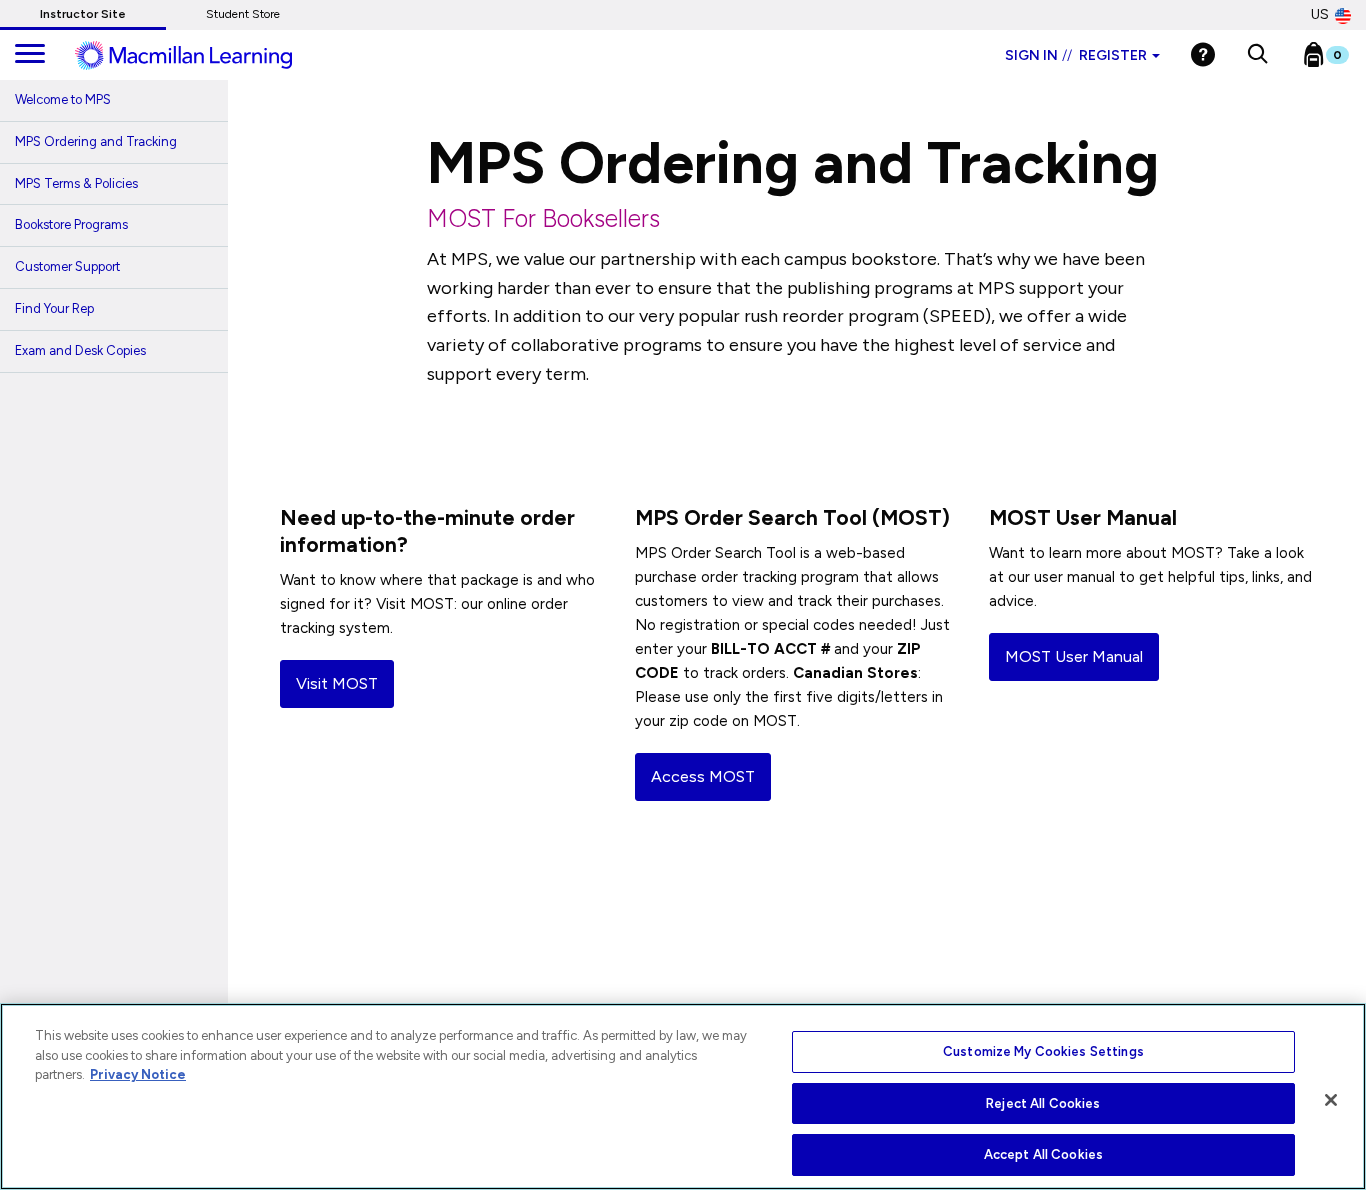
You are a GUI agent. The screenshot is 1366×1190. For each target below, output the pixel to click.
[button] (1257, 55)
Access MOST (703, 776)
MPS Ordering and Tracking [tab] (96, 141)
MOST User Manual (1074, 656)
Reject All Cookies (1043, 1103)
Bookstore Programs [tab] (71, 224)
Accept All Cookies (1043, 1154)
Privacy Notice (138, 1074)
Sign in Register (1076, 55)
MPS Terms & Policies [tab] (76, 183)
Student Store (243, 14)
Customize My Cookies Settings (1043, 1051)
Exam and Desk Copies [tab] (80, 350)
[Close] (1331, 1100)
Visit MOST (337, 683)
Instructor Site (83, 14)
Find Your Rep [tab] (54, 308)
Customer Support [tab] (67, 266)
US (1320, 14)
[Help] (1203, 54)
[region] (683, 1096)
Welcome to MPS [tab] (63, 99)
